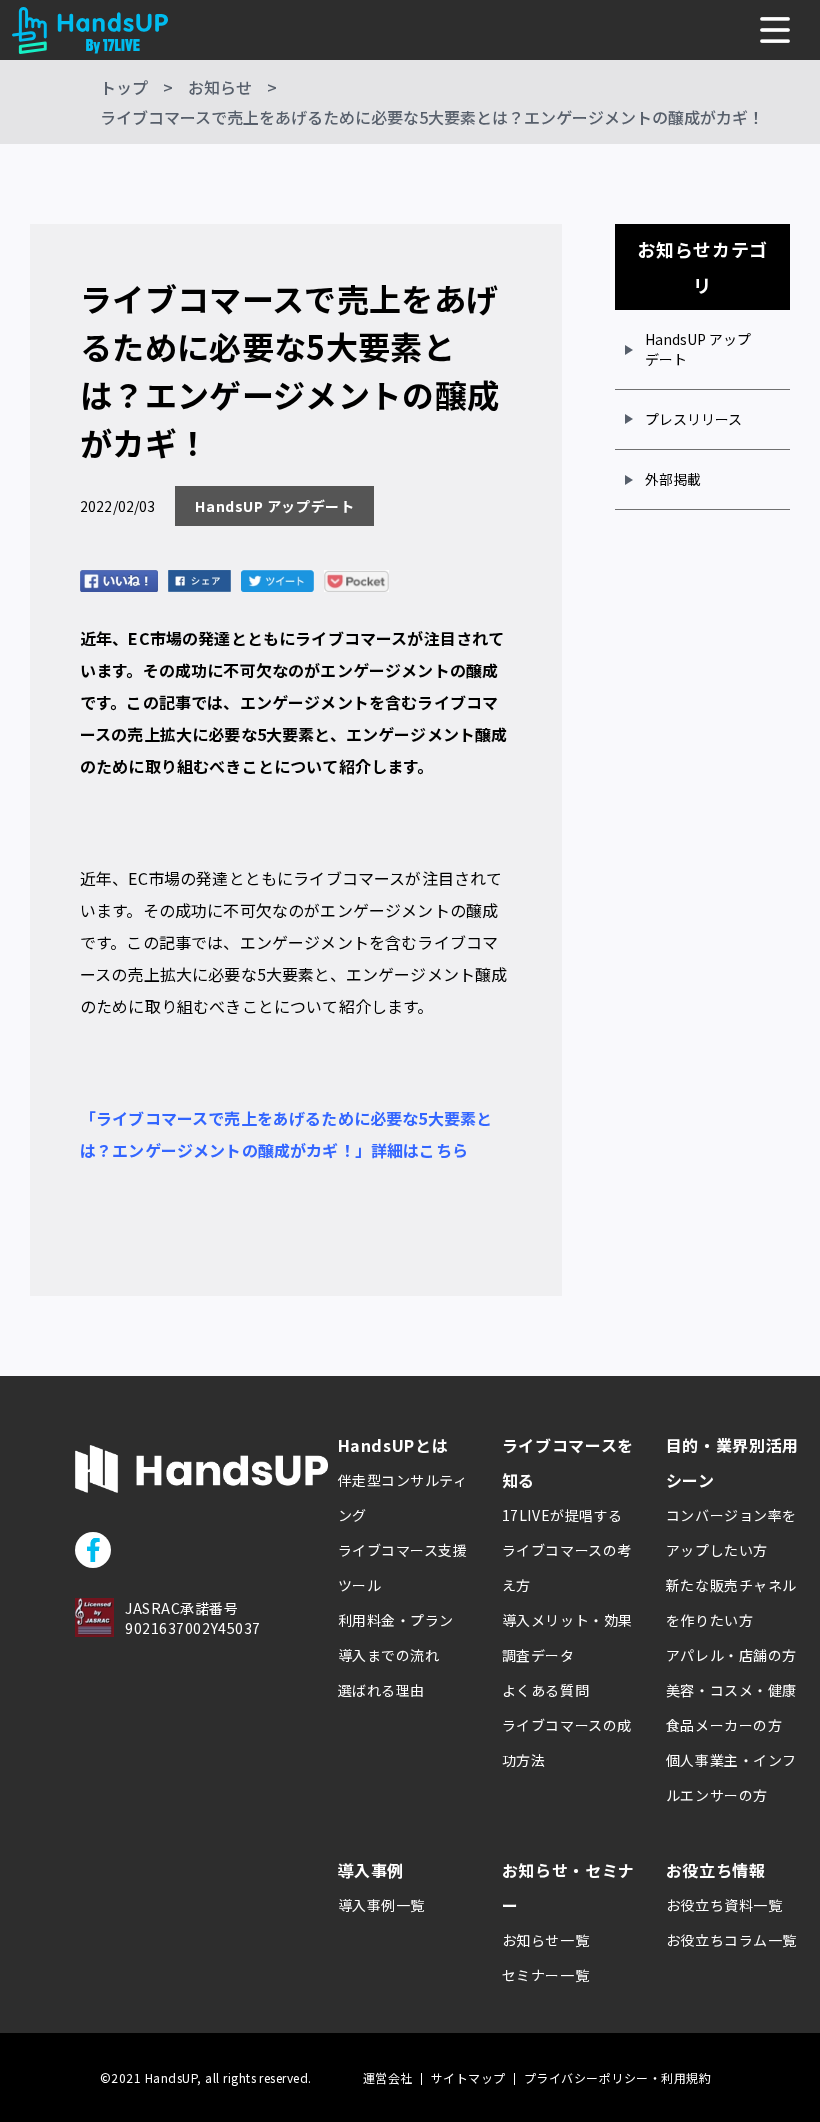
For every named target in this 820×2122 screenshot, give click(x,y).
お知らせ (220, 87)
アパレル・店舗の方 (731, 1655)
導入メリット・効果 (567, 1620)
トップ (124, 87)
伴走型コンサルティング (403, 1497)
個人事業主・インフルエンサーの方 (731, 1777)
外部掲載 (673, 479)
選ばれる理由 (381, 1690)
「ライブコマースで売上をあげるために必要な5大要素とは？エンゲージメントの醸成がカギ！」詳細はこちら (286, 1134)
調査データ (538, 1655)
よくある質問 (545, 1690)
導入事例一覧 (381, 1905)
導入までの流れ (389, 1655)
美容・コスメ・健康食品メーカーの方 (731, 1707)
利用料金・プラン (396, 1620)
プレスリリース (693, 419)
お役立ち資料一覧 (724, 1905)
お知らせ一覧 (545, 1940)
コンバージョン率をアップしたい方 (731, 1532)
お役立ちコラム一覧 (731, 1940)
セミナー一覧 (545, 1975)
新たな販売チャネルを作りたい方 (731, 1602)
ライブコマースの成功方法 (567, 1742)
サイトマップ (468, 2077)
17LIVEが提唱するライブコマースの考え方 (567, 1550)
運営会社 (388, 2077)
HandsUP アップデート (698, 348)
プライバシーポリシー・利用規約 (617, 2077)
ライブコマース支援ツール (403, 1567)
